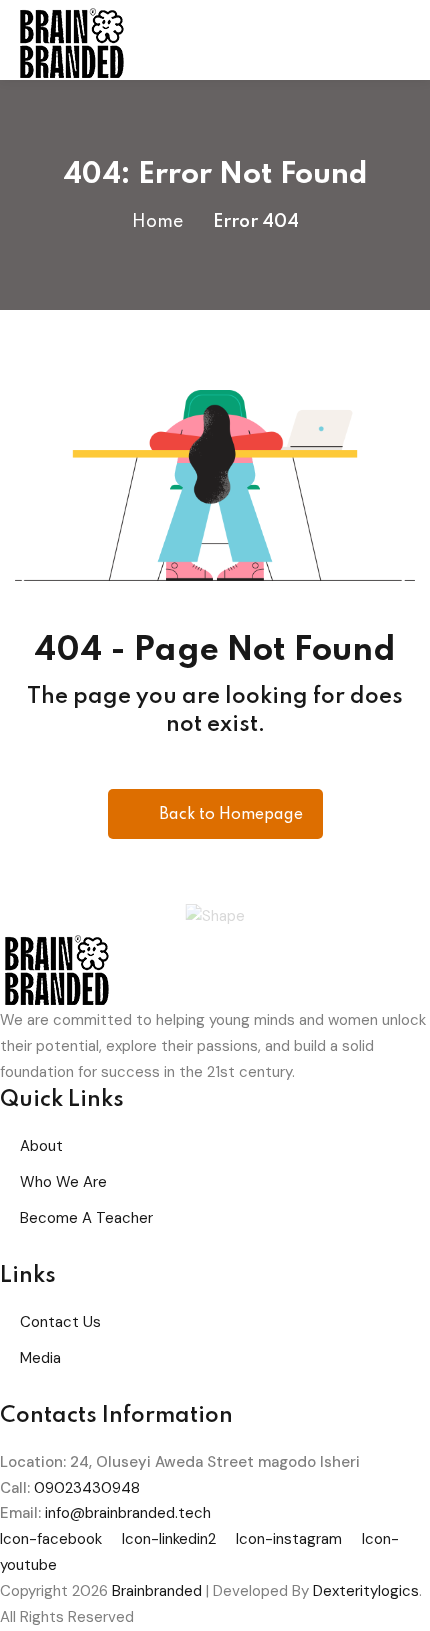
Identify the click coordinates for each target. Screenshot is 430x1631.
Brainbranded (157, 1591)
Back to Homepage (231, 815)
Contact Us (60, 1322)
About (41, 1146)
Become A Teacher (86, 1218)
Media (40, 1358)
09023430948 (87, 1488)
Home (157, 222)
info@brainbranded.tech (128, 1513)
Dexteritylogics (366, 1591)
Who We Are (63, 1182)
